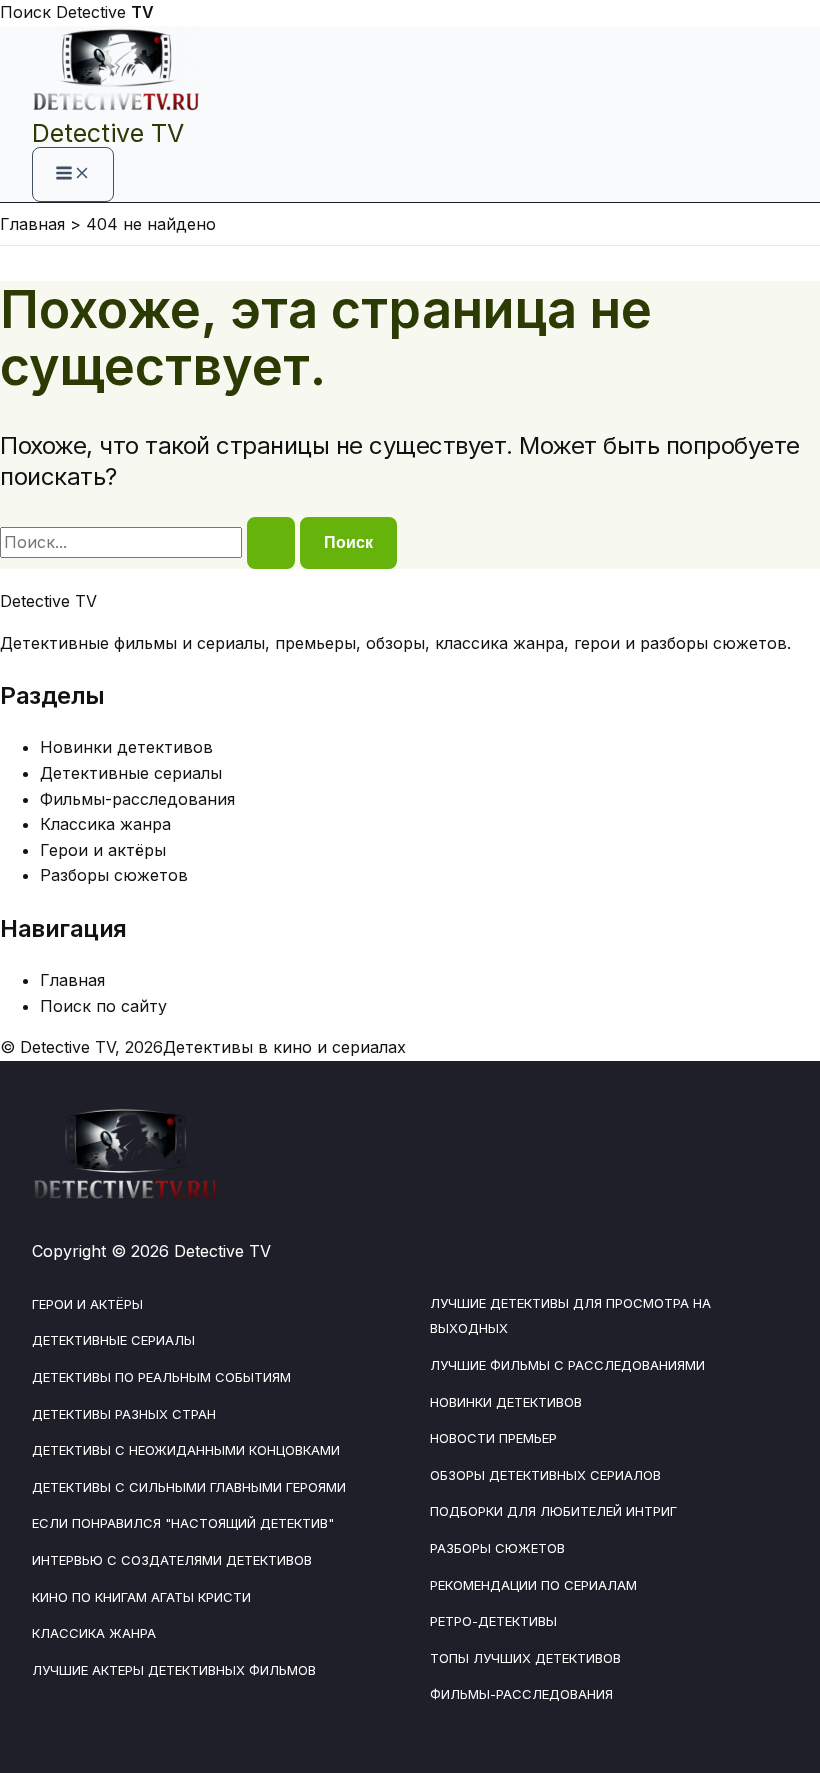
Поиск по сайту (103, 1006)
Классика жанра (105, 824)
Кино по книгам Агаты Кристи (141, 1597)
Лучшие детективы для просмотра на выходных (570, 1316)
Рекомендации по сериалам (533, 1585)
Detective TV (108, 133)
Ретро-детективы (493, 1621)
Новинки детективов (126, 747)
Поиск (25, 12)
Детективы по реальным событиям (161, 1377)
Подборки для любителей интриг (553, 1511)
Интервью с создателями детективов (172, 1560)
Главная (72, 980)
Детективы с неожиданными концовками (186, 1450)
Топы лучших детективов (525, 1658)
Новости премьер (493, 1438)
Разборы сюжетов (114, 875)
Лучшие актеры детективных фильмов (174, 1670)
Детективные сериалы (131, 773)
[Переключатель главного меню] (73, 174)
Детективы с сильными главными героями (189, 1487)
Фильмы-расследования (137, 799)
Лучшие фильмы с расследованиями (567, 1365)
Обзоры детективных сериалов (545, 1475)
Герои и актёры (103, 850)
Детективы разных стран (124, 1414)
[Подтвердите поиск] (271, 543)
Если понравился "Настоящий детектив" (183, 1523)
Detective (105, 12)
